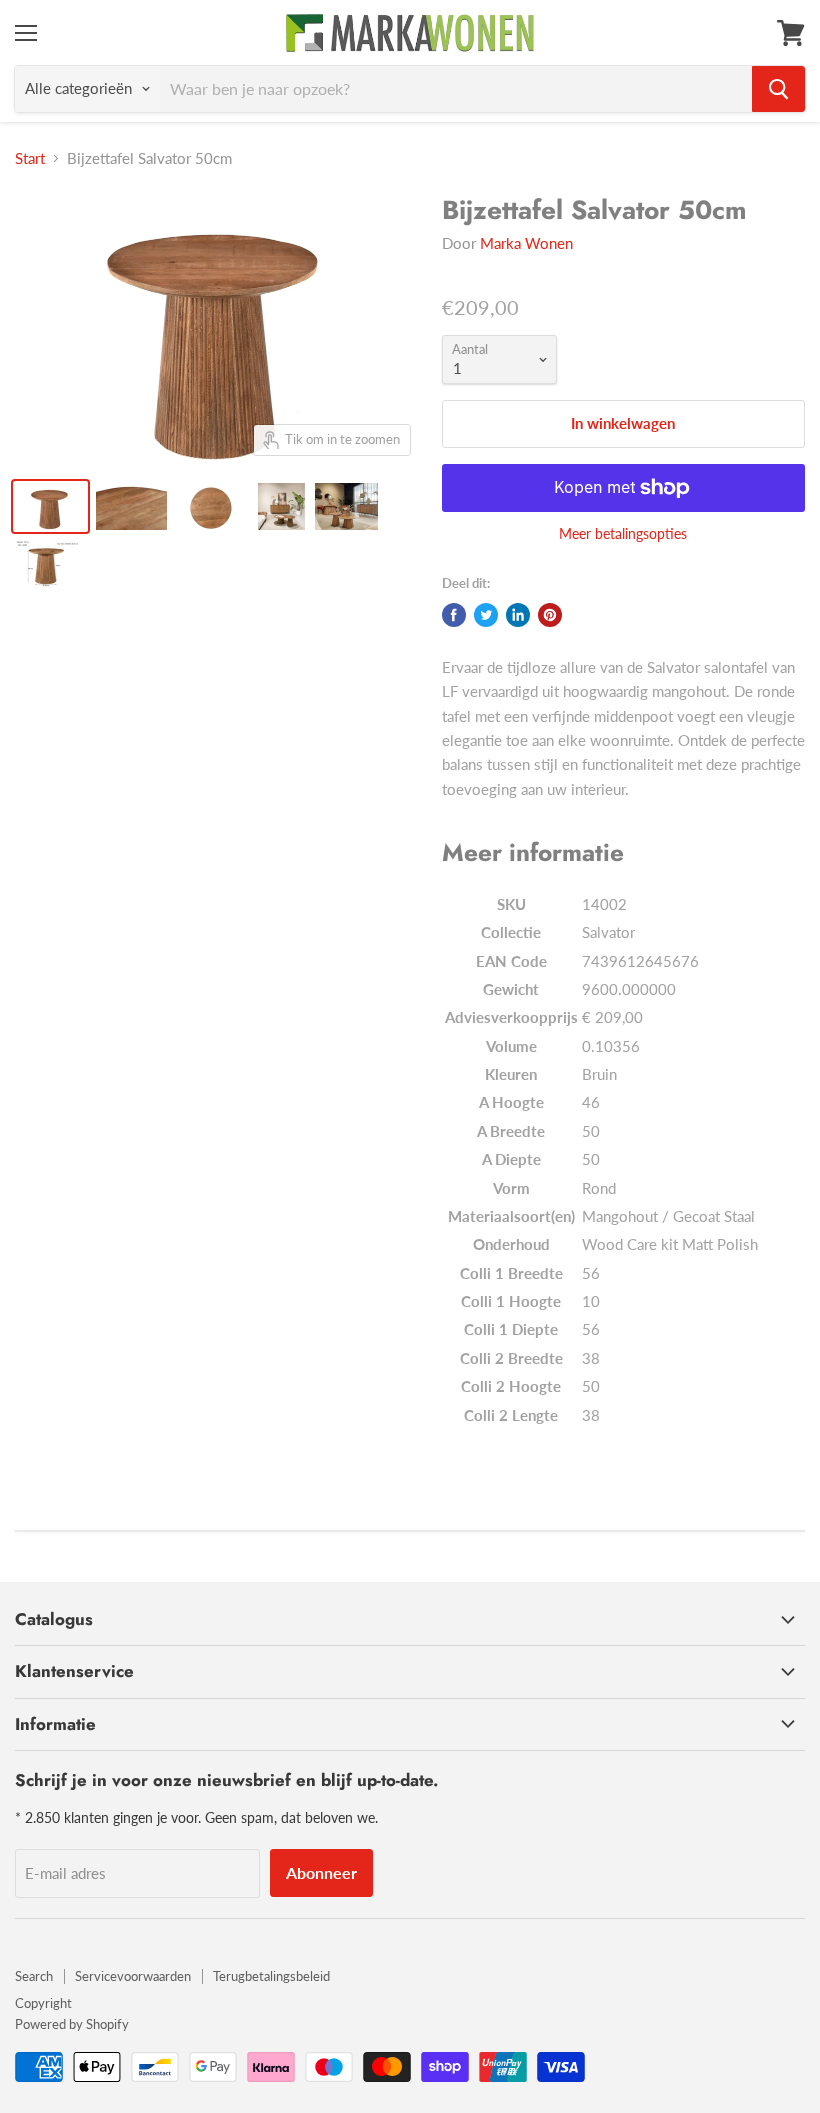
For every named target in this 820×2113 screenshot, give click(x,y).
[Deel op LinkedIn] (518, 615)
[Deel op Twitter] (486, 615)
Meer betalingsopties (623, 534)
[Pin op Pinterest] (550, 615)
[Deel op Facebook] (454, 615)
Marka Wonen (526, 243)
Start (30, 158)
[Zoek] (778, 89)
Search (34, 1976)
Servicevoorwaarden (133, 1976)
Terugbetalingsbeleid (271, 1976)
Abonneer (321, 1872)
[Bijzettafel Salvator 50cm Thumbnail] (50, 506)
